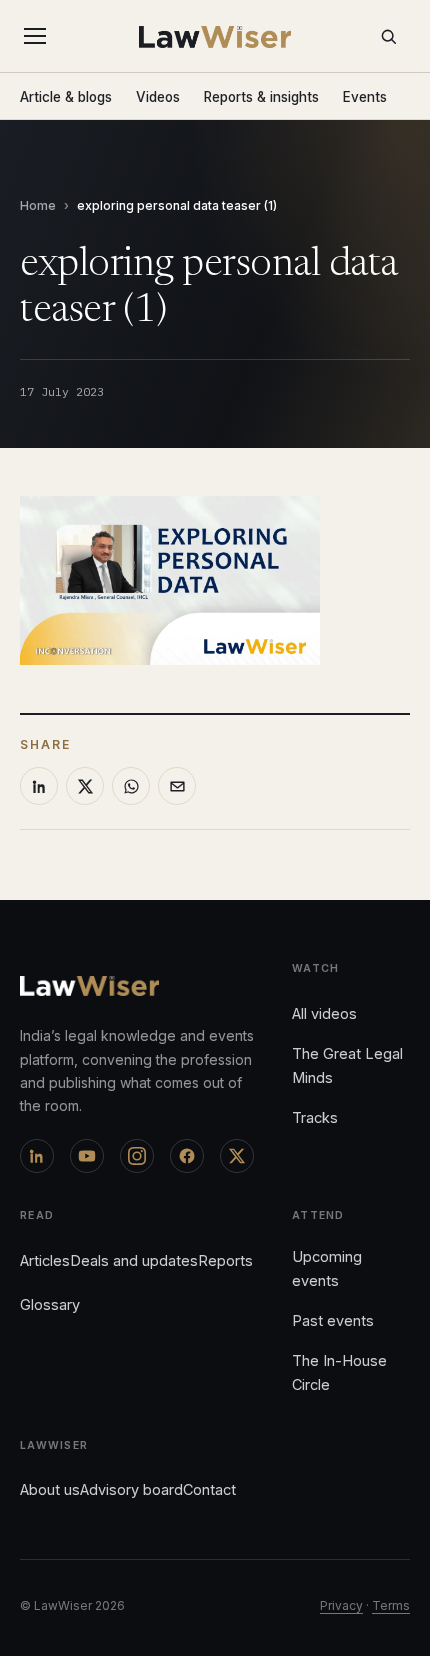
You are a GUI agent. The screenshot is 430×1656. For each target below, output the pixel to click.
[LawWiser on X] (237, 1156)
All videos (324, 1013)
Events (365, 97)
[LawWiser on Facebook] (187, 1156)
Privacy (341, 1605)
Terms (391, 1605)
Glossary (50, 1304)
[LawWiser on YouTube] (87, 1156)
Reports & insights (261, 97)
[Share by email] (177, 786)
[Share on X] (85, 786)
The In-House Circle (339, 1372)
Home (38, 205)
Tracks (315, 1117)
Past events (333, 1320)
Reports (225, 1260)
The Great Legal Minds (347, 1065)
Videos (158, 97)
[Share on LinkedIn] (39, 786)
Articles (45, 1260)
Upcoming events (327, 1268)
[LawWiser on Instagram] (137, 1156)
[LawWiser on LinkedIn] (37, 1156)
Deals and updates (134, 1260)
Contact (209, 1489)
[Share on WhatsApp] (131, 786)
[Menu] (39, 36)
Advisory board (131, 1489)
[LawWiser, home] (215, 37)
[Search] (388, 36)
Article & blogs (66, 97)
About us (50, 1489)
